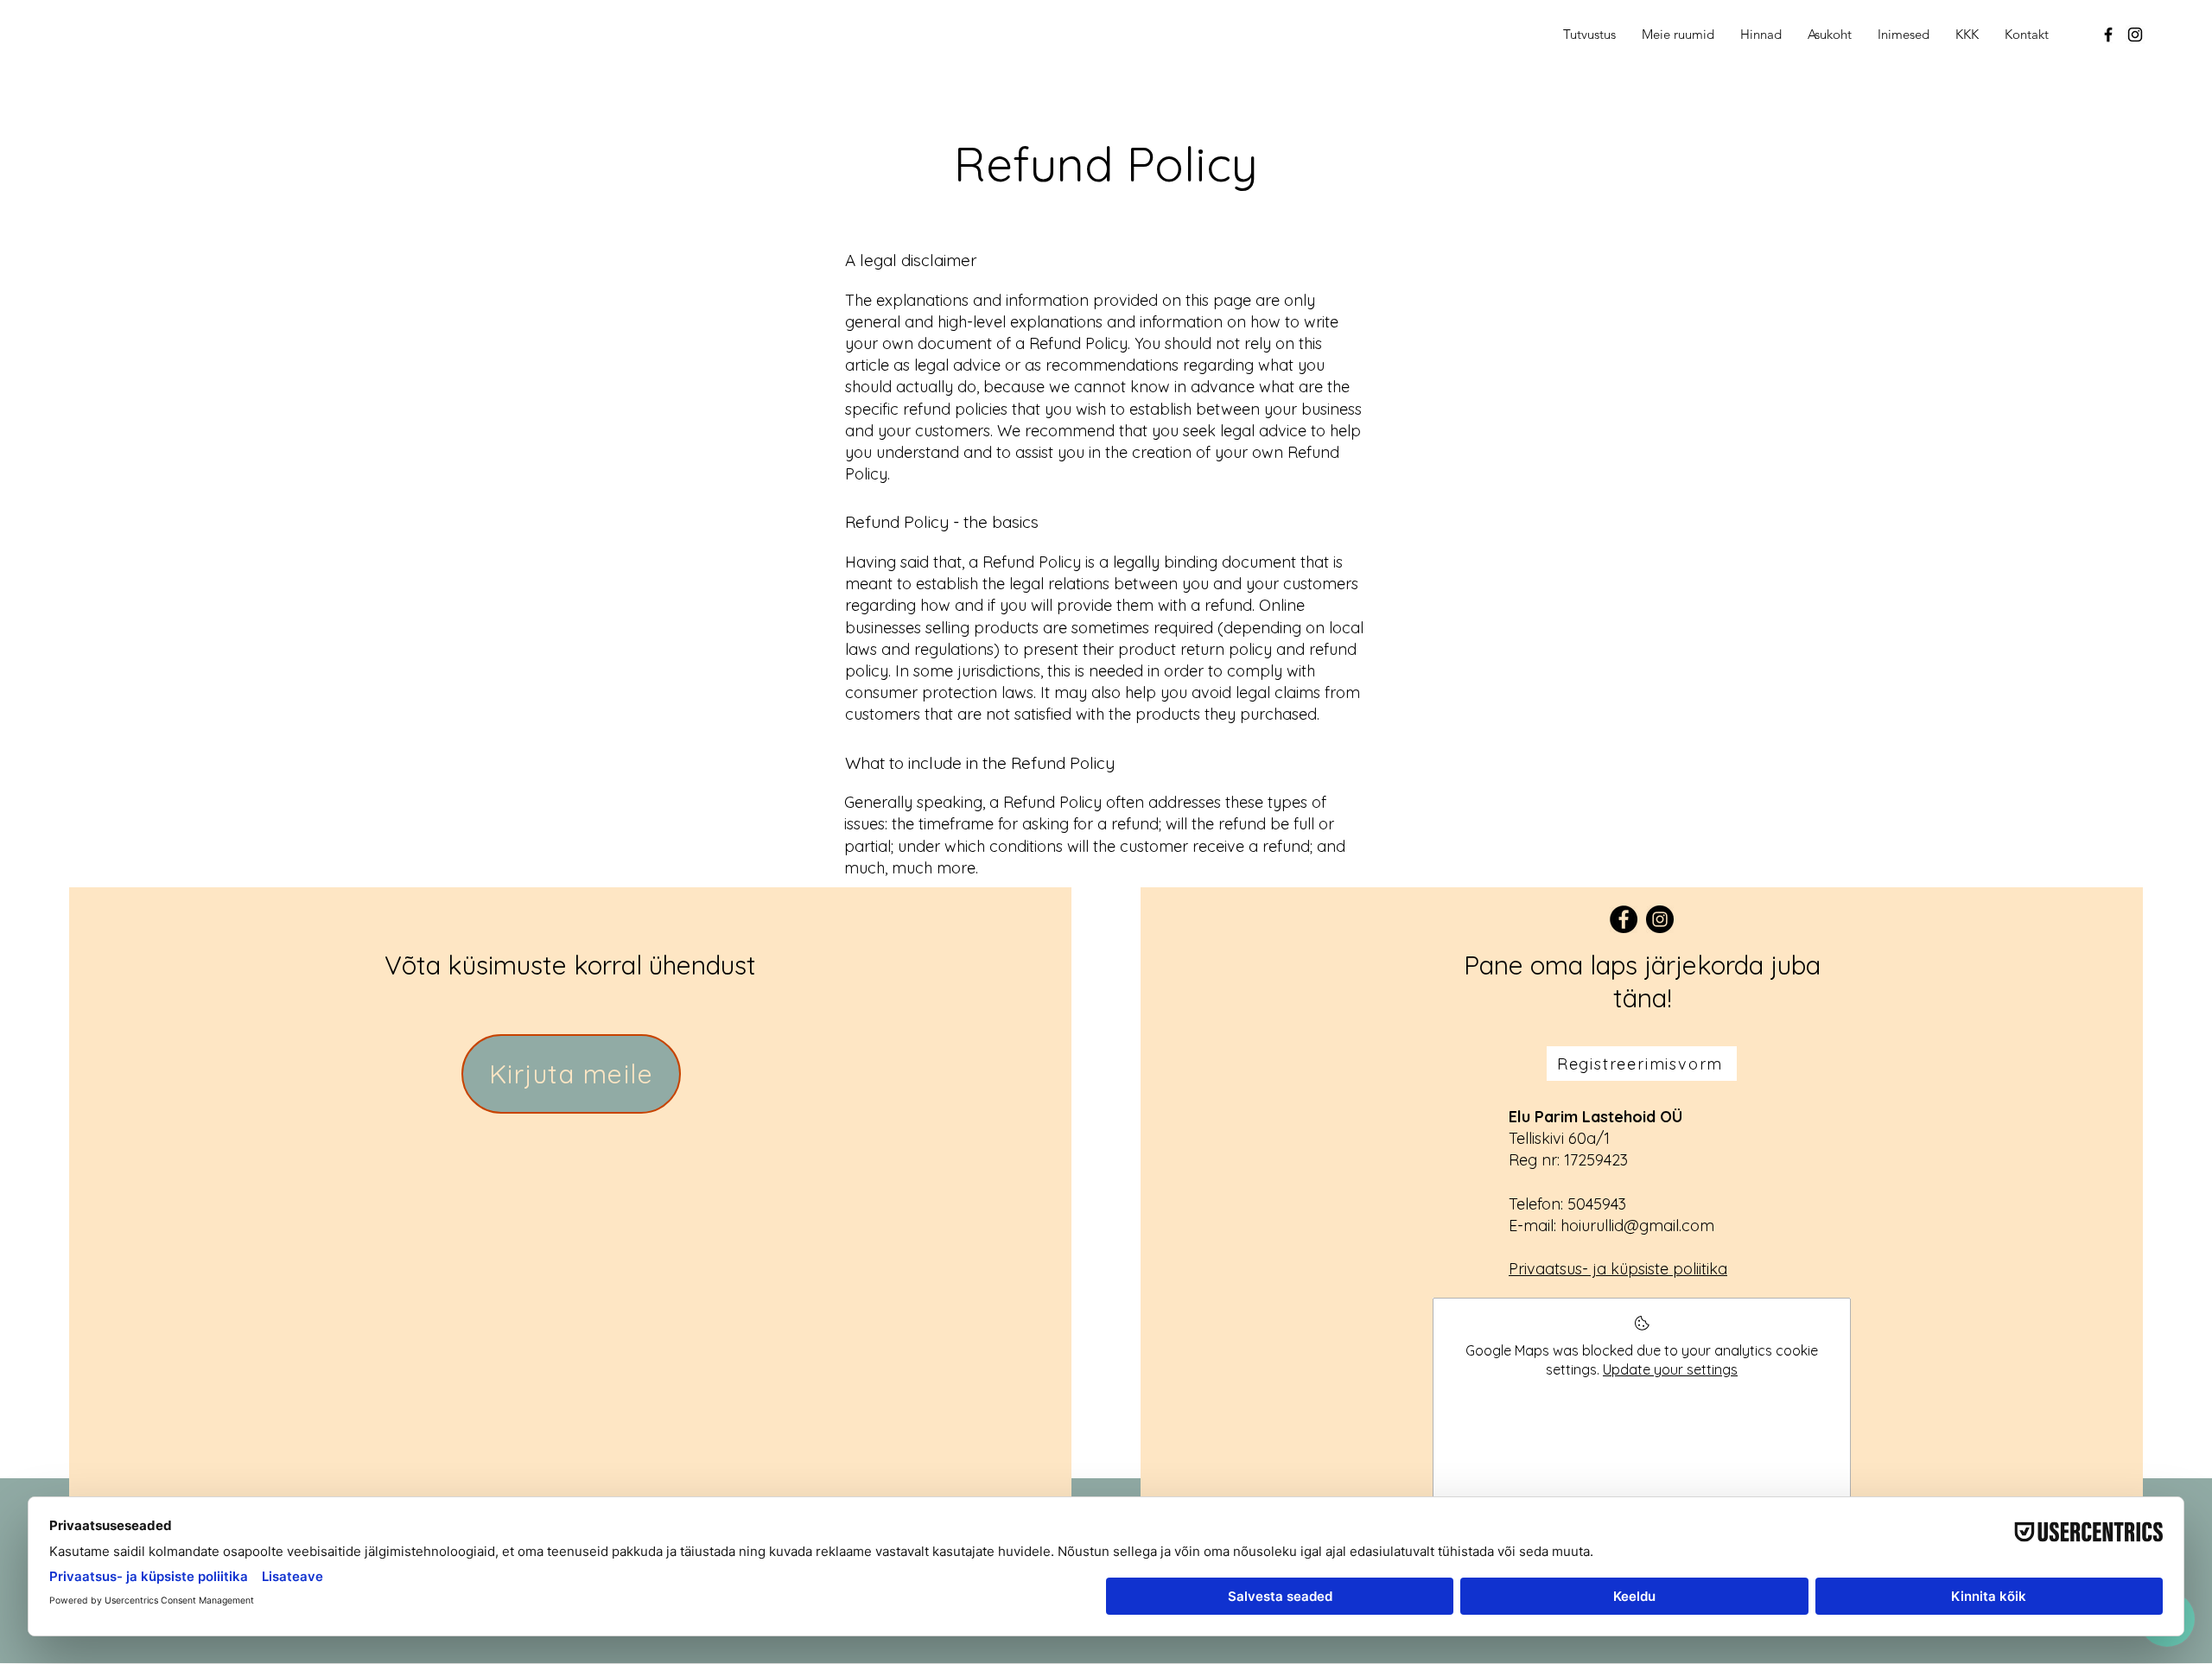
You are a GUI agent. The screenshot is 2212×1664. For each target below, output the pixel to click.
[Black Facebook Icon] (2108, 35)
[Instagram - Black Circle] (1660, 919)
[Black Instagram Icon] (2135, 35)
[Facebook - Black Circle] (1624, 919)
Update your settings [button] (1670, 1369)
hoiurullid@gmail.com (1637, 1226)
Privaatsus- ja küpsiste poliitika (1618, 1269)
